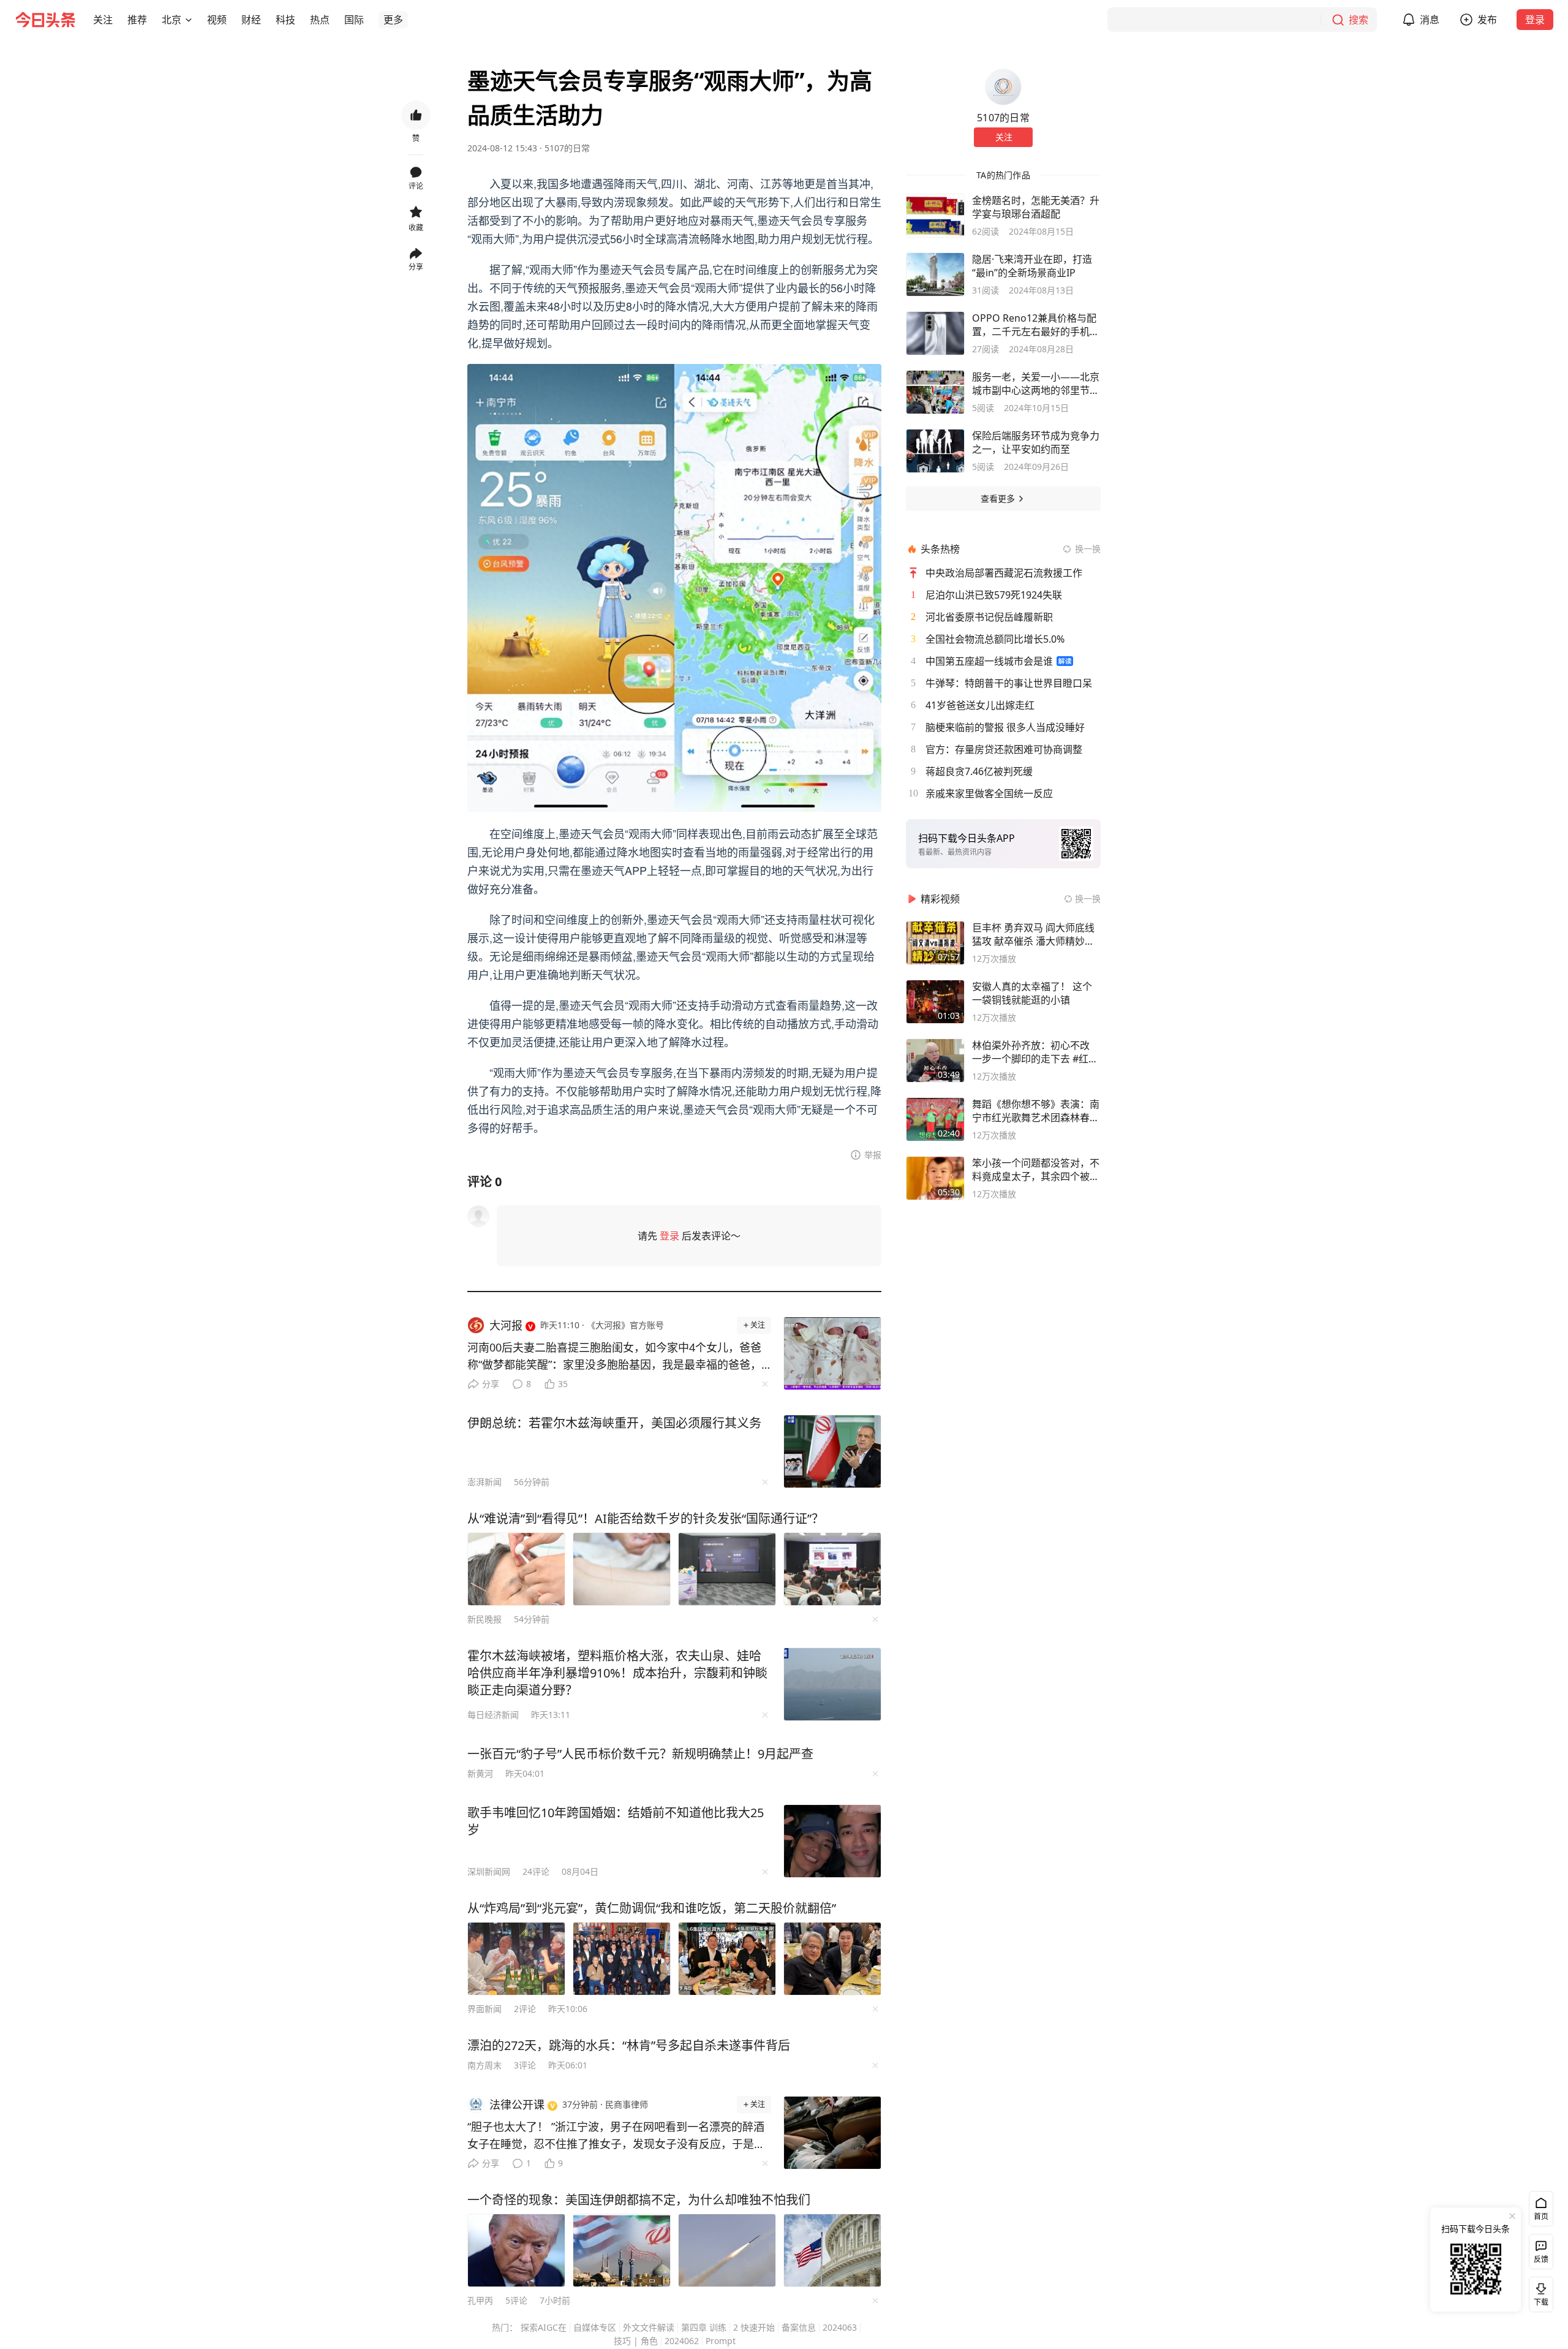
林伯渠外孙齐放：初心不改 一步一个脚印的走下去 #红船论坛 (1035, 1052)
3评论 (525, 2065)
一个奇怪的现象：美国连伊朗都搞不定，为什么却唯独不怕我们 (639, 2200)
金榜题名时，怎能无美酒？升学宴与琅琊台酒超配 (1036, 207)
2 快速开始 (754, 2327)
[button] (103, 20)
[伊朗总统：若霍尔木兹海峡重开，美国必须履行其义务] (832, 1451)
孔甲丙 (480, 2300)
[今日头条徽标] (45, 20)
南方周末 (484, 2065)
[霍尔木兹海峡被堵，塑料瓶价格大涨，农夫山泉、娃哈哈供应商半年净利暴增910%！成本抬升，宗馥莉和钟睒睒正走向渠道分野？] (832, 1684)
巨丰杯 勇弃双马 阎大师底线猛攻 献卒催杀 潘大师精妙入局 (1033, 934)
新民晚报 (484, 1619)
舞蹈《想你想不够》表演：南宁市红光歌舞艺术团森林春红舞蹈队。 (1036, 1111)
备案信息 (799, 2327)
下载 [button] (1539, 2292)
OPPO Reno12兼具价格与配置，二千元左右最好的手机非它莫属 (1036, 325)
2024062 (682, 2341)
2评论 (525, 2009)
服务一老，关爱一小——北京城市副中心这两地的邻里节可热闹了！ (1036, 384)
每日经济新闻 (493, 1715)
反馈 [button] (1541, 2259)
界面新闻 (484, 2009)
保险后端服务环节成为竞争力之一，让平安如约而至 (1036, 442)
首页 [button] (1541, 2216)
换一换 (1088, 549)
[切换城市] (189, 20)
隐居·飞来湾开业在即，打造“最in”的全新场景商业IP (1032, 266)
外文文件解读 (649, 2327)
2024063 (840, 2327)
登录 (1535, 20)
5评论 (516, 2300)
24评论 (536, 1871)
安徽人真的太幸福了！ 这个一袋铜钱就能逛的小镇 (1032, 993)
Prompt (721, 2341)
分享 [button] (416, 267)
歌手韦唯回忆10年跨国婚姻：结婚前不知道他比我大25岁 (616, 1821)
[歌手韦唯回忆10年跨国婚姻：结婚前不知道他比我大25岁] (832, 1841)
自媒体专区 (595, 2327)
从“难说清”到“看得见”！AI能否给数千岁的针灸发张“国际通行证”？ (646, 1519)
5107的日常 (567, 148)
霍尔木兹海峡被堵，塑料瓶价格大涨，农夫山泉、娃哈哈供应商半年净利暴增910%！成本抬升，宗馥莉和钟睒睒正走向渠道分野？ (617, 1673)
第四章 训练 (704, 2327)
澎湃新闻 (484, 1482)
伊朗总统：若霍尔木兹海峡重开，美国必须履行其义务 (614, 1423)
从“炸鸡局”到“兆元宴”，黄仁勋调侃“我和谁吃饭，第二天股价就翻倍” (652, 1908)
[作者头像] (1003, 87)
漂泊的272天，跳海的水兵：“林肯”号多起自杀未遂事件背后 (629, 2045)
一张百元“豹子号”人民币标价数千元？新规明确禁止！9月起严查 (640, 1754)
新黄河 (480, 1773)
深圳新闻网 (489, 1871)
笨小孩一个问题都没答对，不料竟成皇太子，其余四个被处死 (1036, 1170)
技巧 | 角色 (636, 2341)
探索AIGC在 (544, 2327)
